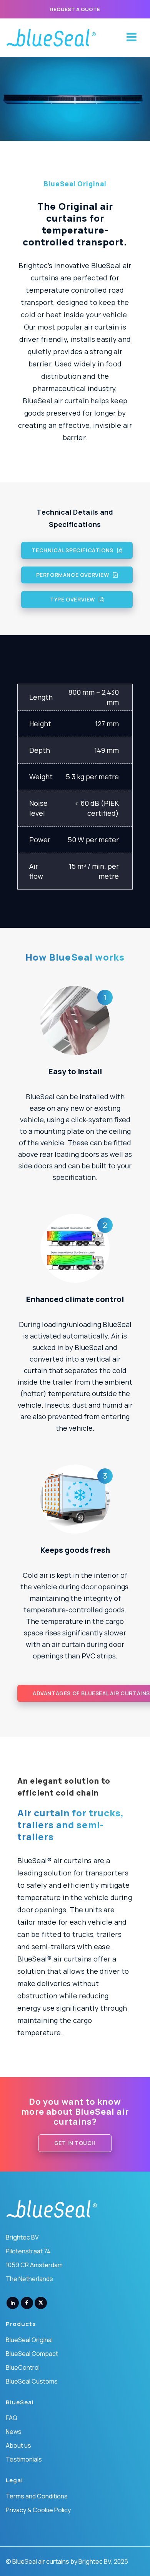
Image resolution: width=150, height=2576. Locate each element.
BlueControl (23, 2367)
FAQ (12, 2418)
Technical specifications (72, 550)
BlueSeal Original (29, 2340)
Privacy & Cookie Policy (38, 2510)
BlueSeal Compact (32, 2354)
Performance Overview (73, 575)
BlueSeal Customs (32, 2381)
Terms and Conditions (37, 2496)
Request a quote (75, 9)
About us (18, 2445)
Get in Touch (75, 2143)
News (14, 2432)
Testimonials (24, 2459)
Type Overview (72, 599)
